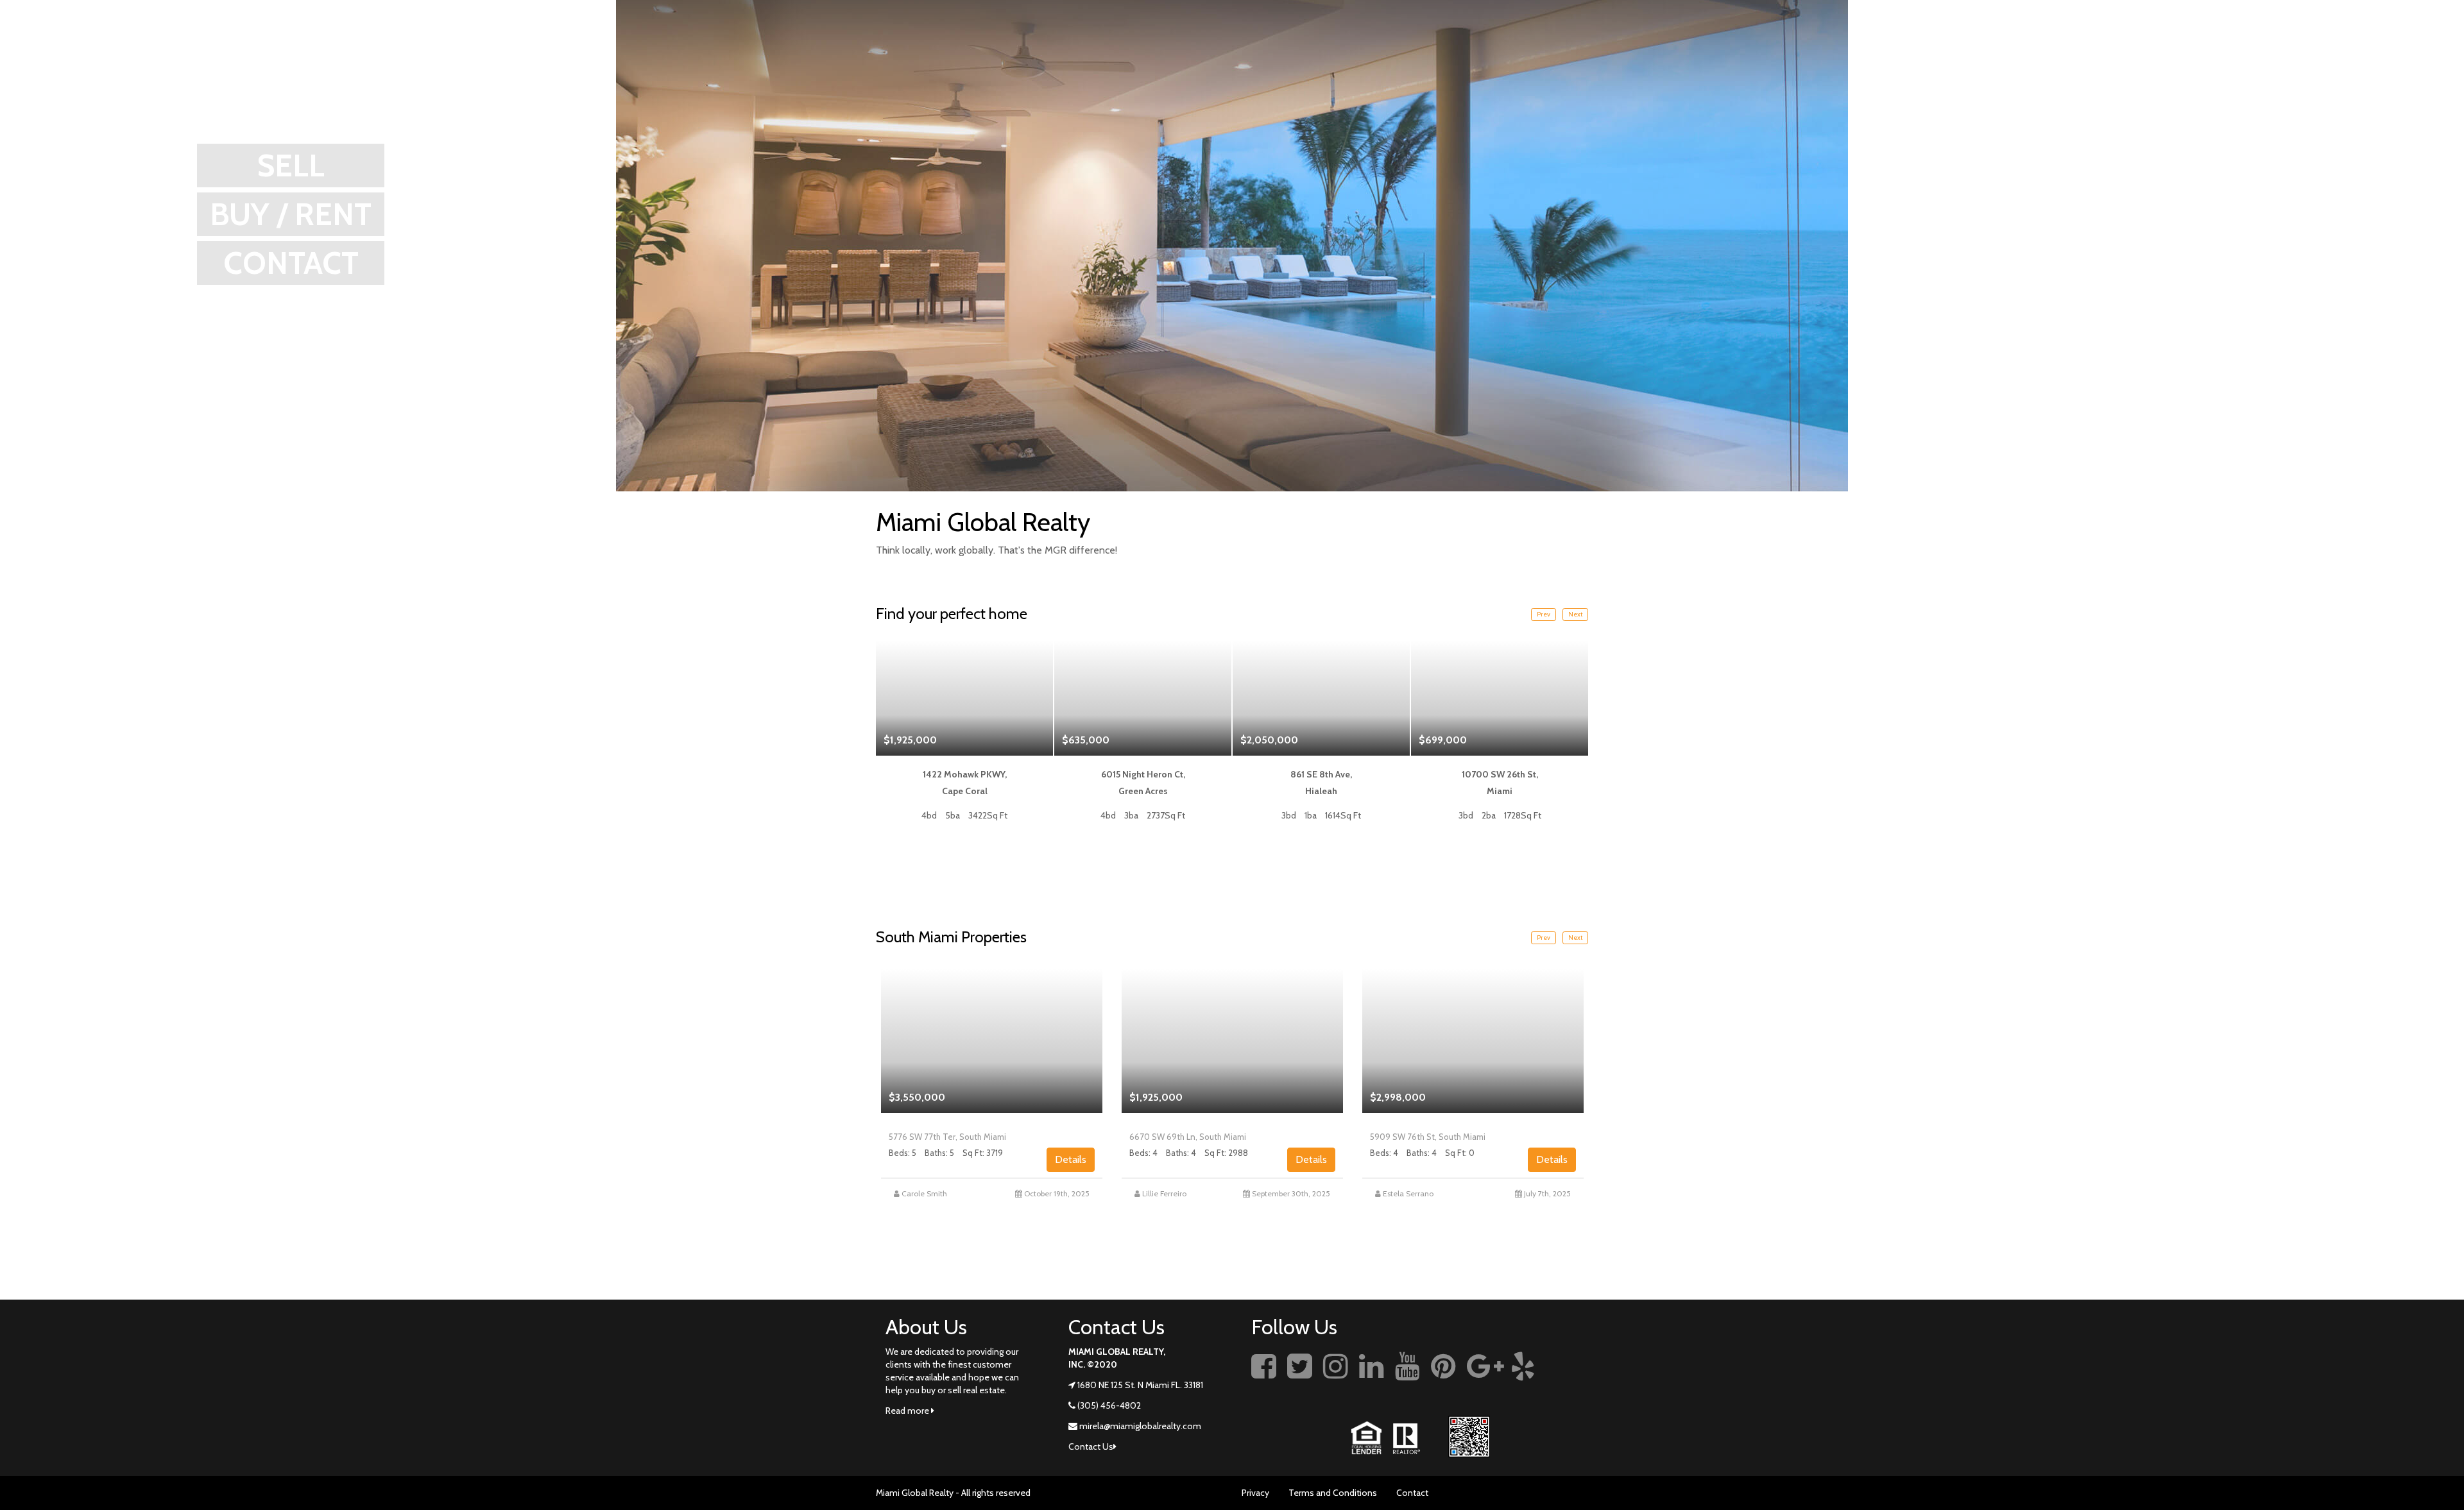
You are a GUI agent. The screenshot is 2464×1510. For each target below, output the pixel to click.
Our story (2110, 42)
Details (1071, 1159)
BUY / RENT (291, 214)
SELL (291, 165)
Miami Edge (2169, 42)
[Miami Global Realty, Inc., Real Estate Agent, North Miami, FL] (1569, 1380)
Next (1575, 614)
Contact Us (2413, 42)
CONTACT (291, 263)
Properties (2284, 42)
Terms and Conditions (1333, 1493)
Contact (1412, 1493)
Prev (1544, 614)
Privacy (1255, 1493)
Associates (2351, 42)
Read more (908, 1411)
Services (2222, 42)
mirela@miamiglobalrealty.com (1140, 1426)
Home (2062, 42)
